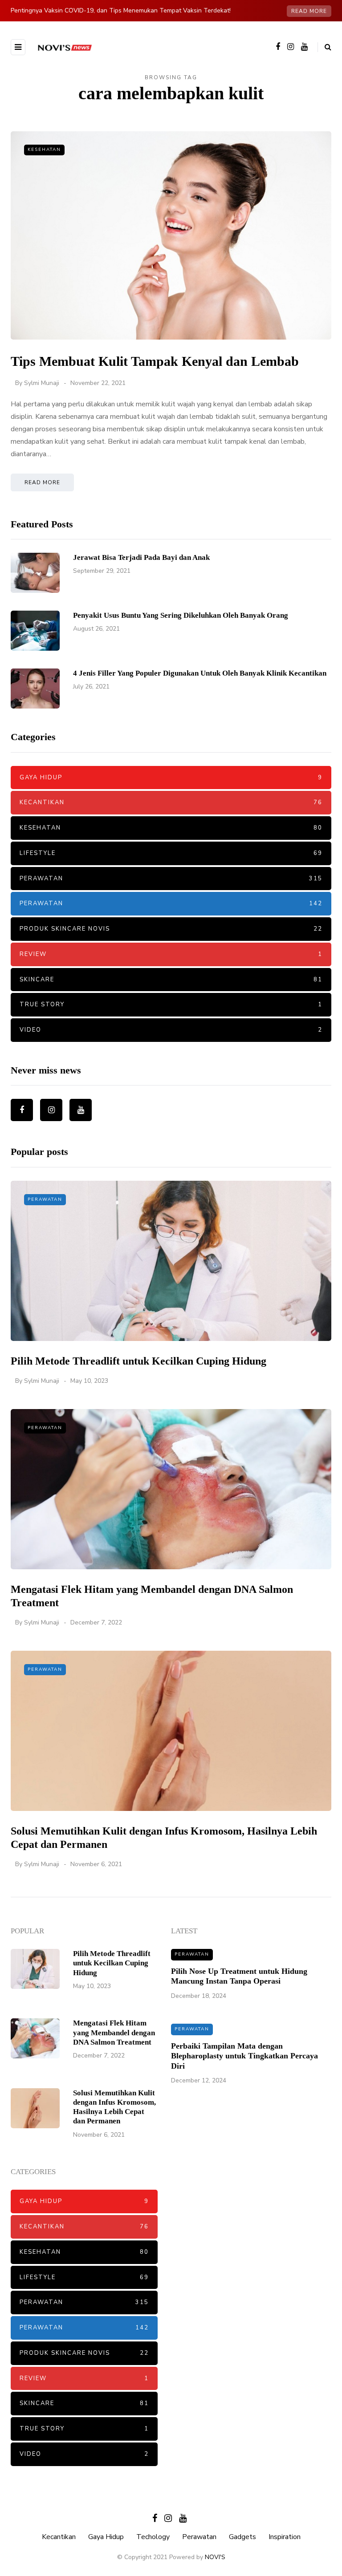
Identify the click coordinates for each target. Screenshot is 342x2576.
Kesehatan (44, 150)
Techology (153, 2537)
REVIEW (171, 954)
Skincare (171, 980)
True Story (171, 1004)
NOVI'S (215, 2557)
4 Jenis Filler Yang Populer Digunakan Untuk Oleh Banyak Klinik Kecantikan (200, 673)
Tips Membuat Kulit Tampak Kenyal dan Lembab (155, 361)
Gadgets (242, 2537)
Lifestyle (171, 853)
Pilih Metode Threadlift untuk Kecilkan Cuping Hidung (138, 1361)
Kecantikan (171, 802)
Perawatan (171, 879)
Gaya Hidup (171, 778)
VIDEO (171, 1030)
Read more (309, 11)
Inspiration (285, 2537)
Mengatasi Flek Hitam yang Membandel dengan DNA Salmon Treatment (114, 2033)
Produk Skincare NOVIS (171, 929)
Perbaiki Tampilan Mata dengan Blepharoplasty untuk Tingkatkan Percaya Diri (244, 2056)
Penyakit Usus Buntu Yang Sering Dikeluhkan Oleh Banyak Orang (181, 615)
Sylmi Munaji (42, 383)
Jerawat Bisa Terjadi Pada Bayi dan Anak (141, 557)
